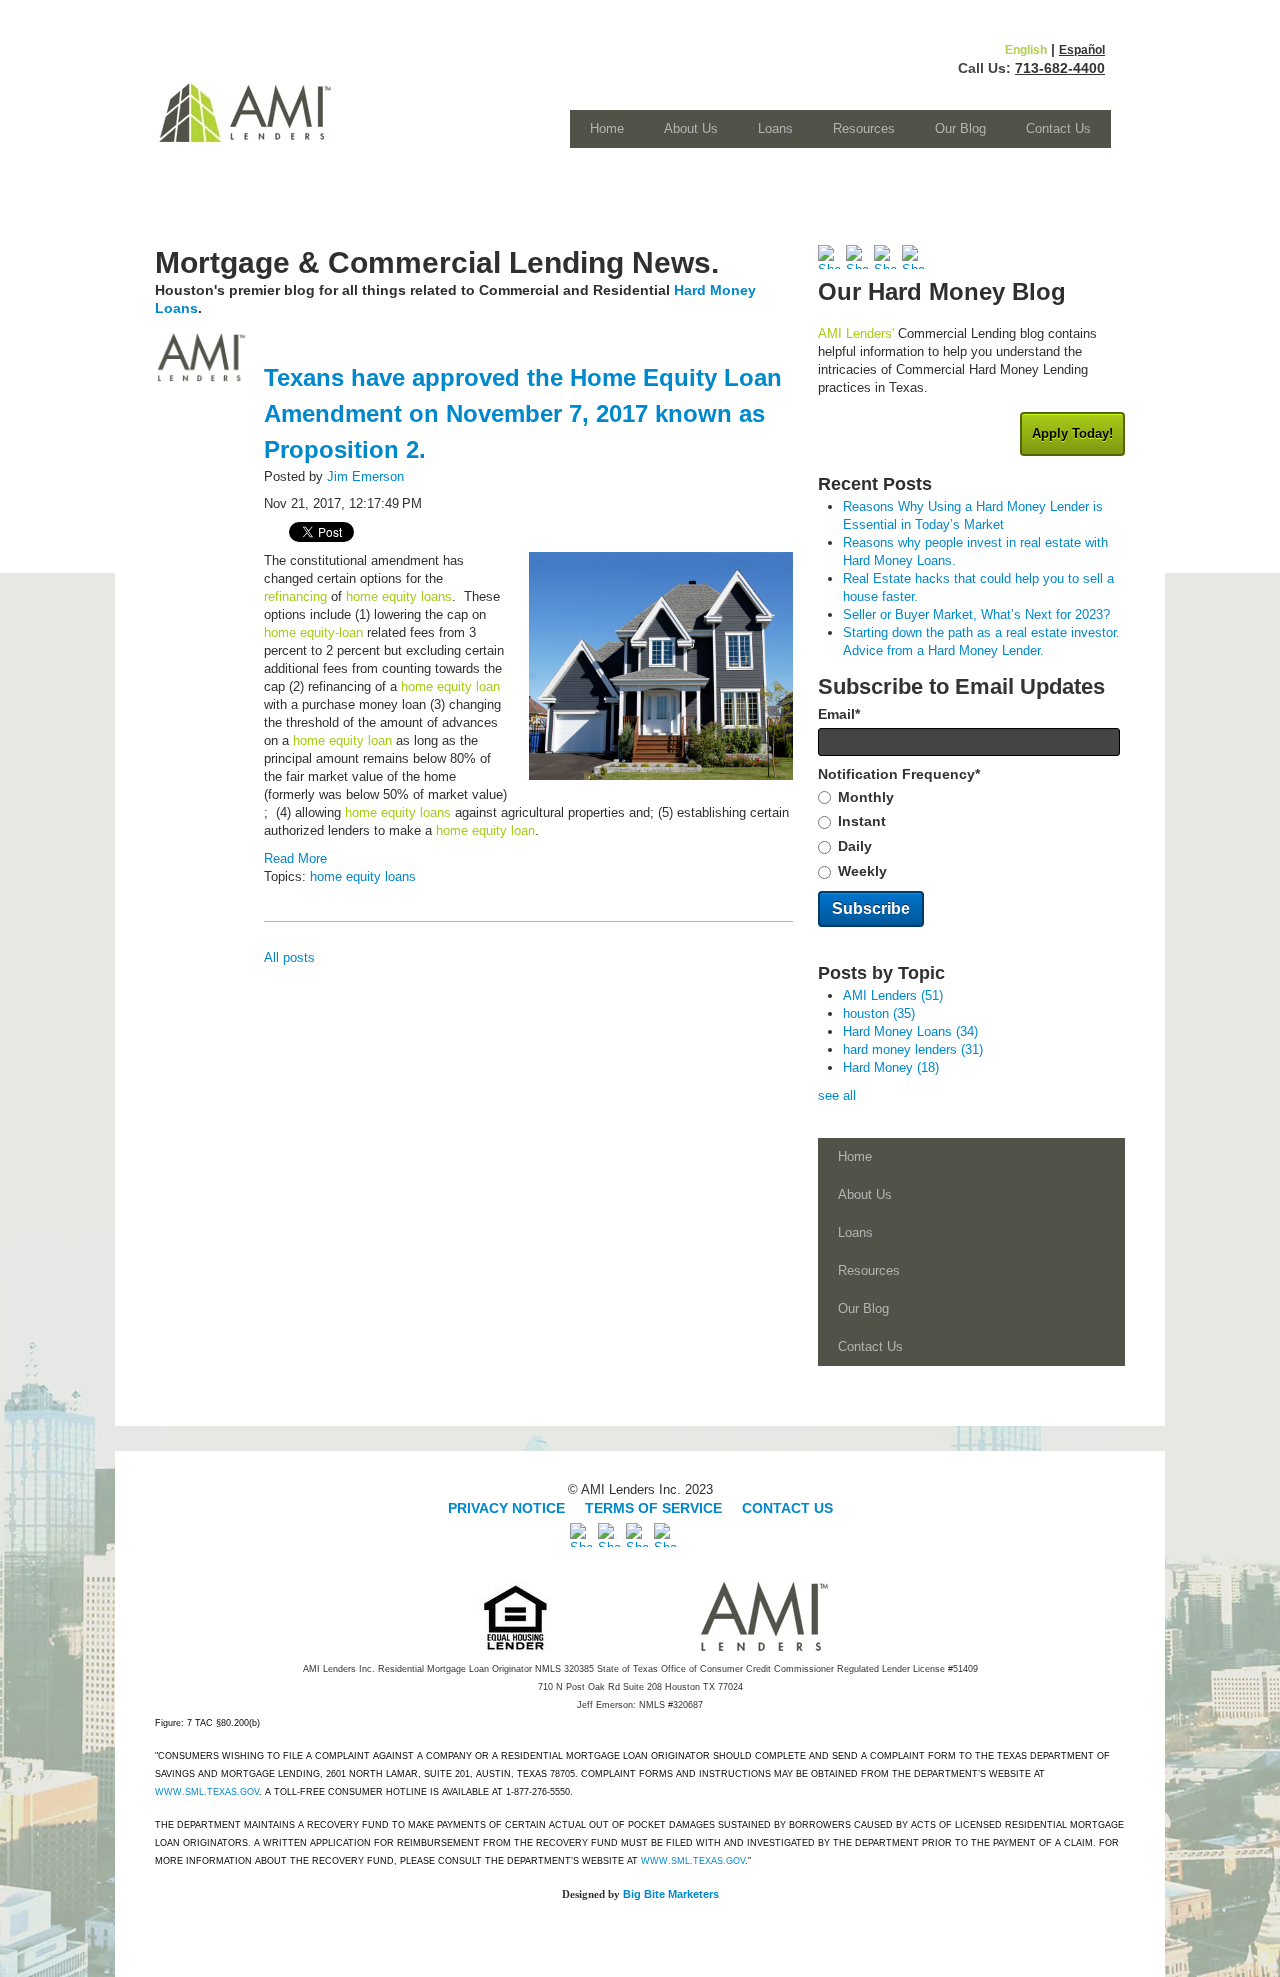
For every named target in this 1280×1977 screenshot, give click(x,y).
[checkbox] (971, 835)
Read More (295, 858)
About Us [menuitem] (691, 128)
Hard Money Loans (910, 1031)
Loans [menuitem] (775, 128)
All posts (289, 957)
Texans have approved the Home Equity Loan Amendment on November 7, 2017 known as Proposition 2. (523, 413)
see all (837, 1095)
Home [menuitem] (607, 128)
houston (879, 1013)
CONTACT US (787, 1508)
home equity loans (363, 876)
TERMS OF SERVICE (653, 1508)
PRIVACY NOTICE (508, 1508)
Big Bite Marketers (671, 1894)
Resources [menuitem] (864, 128)
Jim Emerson (365, 476)
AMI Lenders (893, 995)
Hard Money (891, 1067)
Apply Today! (1072, 433)
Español (1082, 50)
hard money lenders (913, 1049)
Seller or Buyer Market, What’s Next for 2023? (976, 614)
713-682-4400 (1060, 68)
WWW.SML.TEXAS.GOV (207, 1792)
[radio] (971, 798)
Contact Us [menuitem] (1058, 128)
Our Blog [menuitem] (960, 128)
